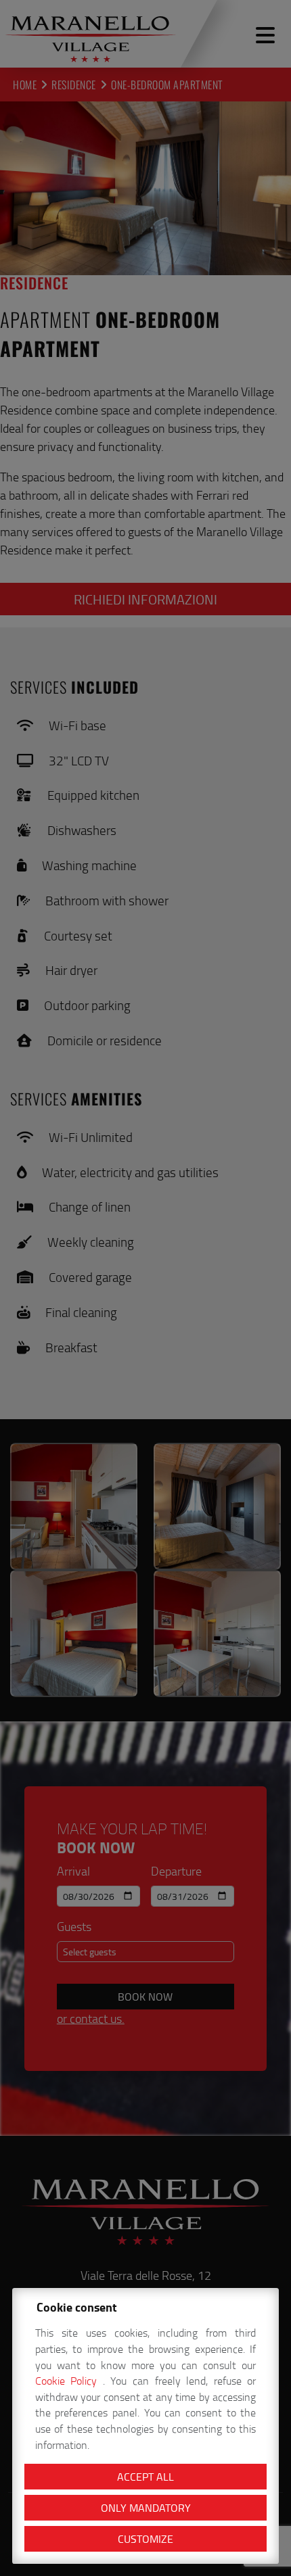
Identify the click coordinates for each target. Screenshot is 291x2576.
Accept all (145, 2477)
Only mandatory (146, 2508)
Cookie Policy (69, 2381)
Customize (145, 2539)
